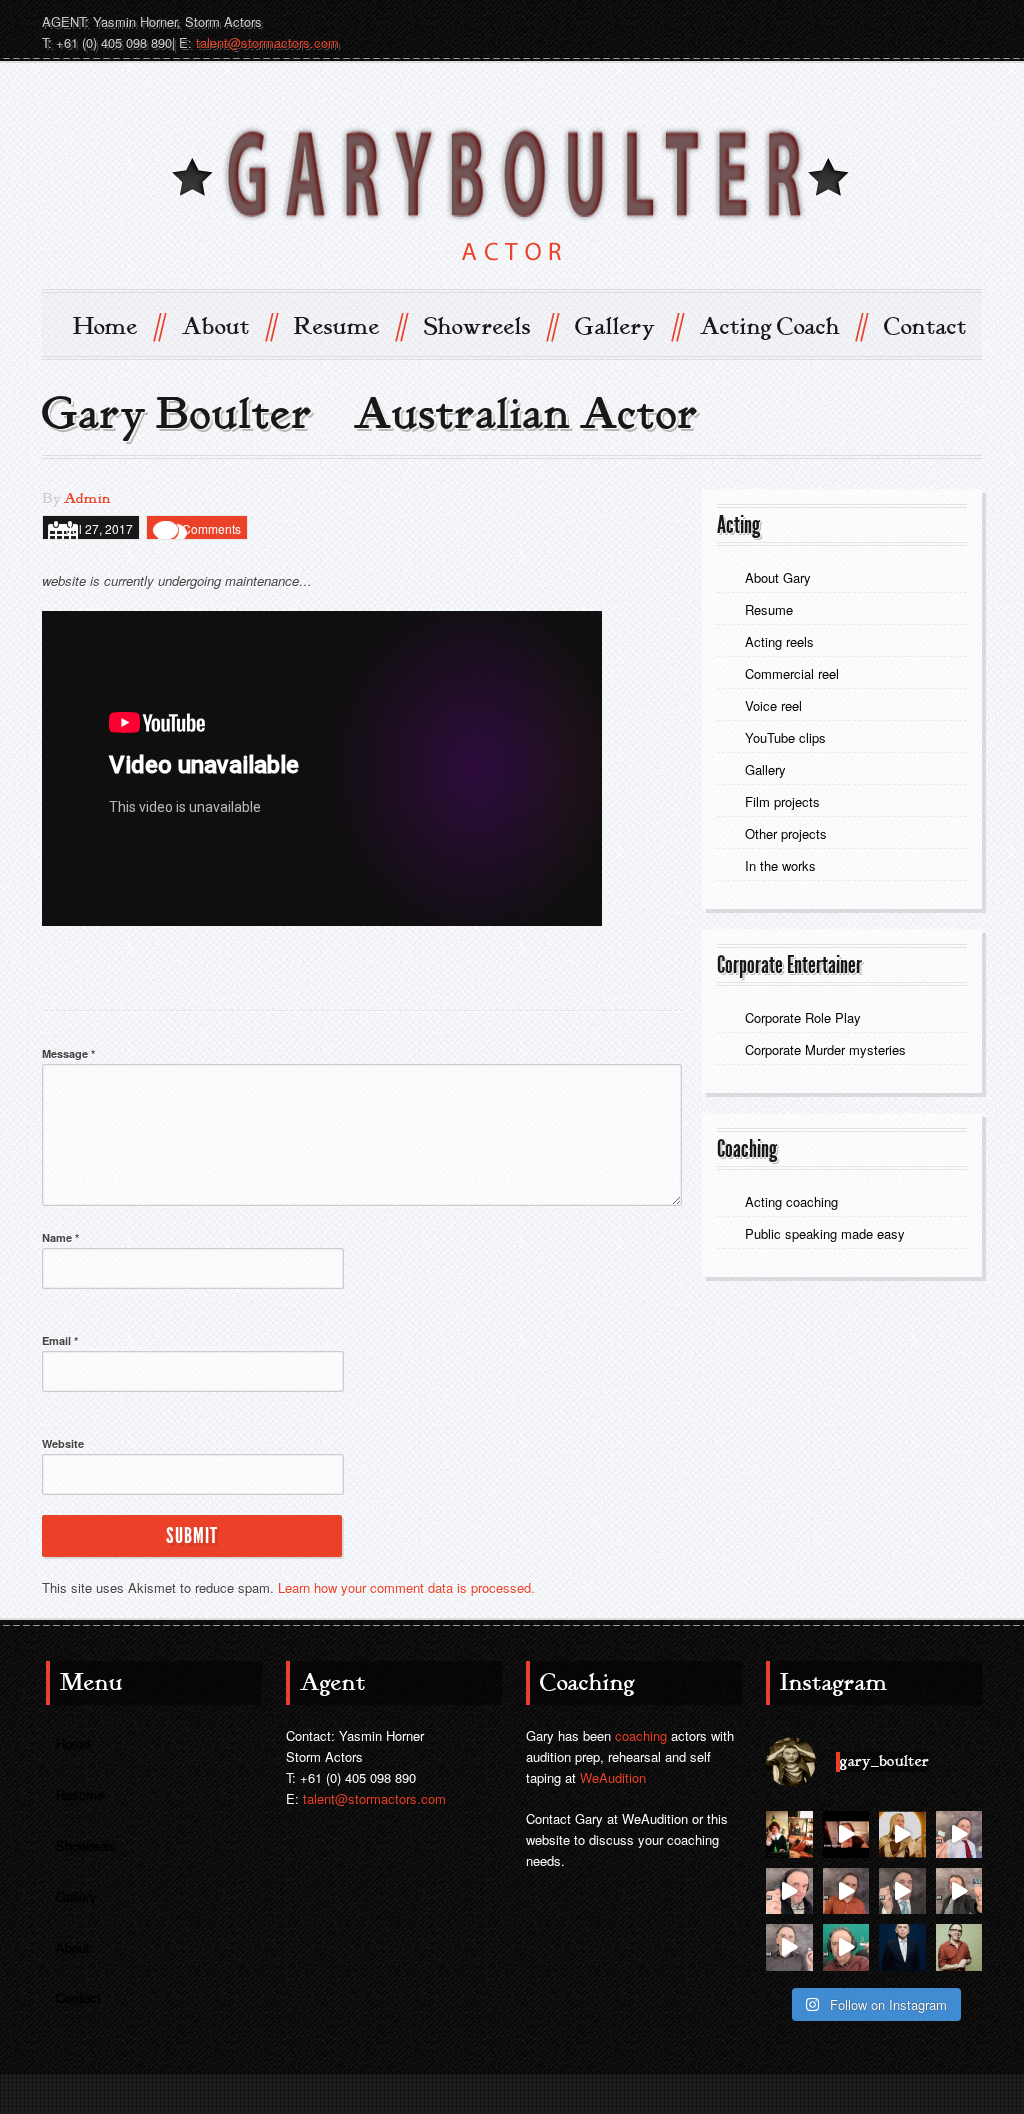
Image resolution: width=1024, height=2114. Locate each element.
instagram (964, 21)
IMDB (856, 21)
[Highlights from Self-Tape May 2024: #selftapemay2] (789, 1891)
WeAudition (613, 1777)
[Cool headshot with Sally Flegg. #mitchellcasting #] (902, 1947)
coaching (641, 1735)
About (228, 325)
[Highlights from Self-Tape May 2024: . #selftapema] (846, 1947)
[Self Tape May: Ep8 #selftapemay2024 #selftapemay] (959, 1891)
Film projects (782, 801)
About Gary (778, 577)
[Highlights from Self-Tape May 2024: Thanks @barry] (789, 1947)
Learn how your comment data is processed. (406, 1587)
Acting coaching (791, 1201)
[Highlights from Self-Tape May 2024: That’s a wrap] (959, 1834)
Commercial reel (792, 673)
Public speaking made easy (825, 1233)
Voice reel (773, 705)
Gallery (628, 325)
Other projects (786, 833)
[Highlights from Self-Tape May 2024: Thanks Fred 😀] (846, 1891)
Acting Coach (782, 325)
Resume (349, 325)
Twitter (892, 21)
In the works (780, 865)
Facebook (928, 21)
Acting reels (779, 641)
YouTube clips (785, 737)
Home (118, 325)
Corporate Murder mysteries (827, 1049)
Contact (925, 327)
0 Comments (206, 528)
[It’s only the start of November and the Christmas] (789, 1834)
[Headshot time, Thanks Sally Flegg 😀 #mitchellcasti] (959, 1947)
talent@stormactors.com (267, 42)
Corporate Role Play (803, 1017)
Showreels (490, 325)
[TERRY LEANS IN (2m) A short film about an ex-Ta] (846, 1834)
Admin (87, 499)
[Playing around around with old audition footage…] (902, 1834)
